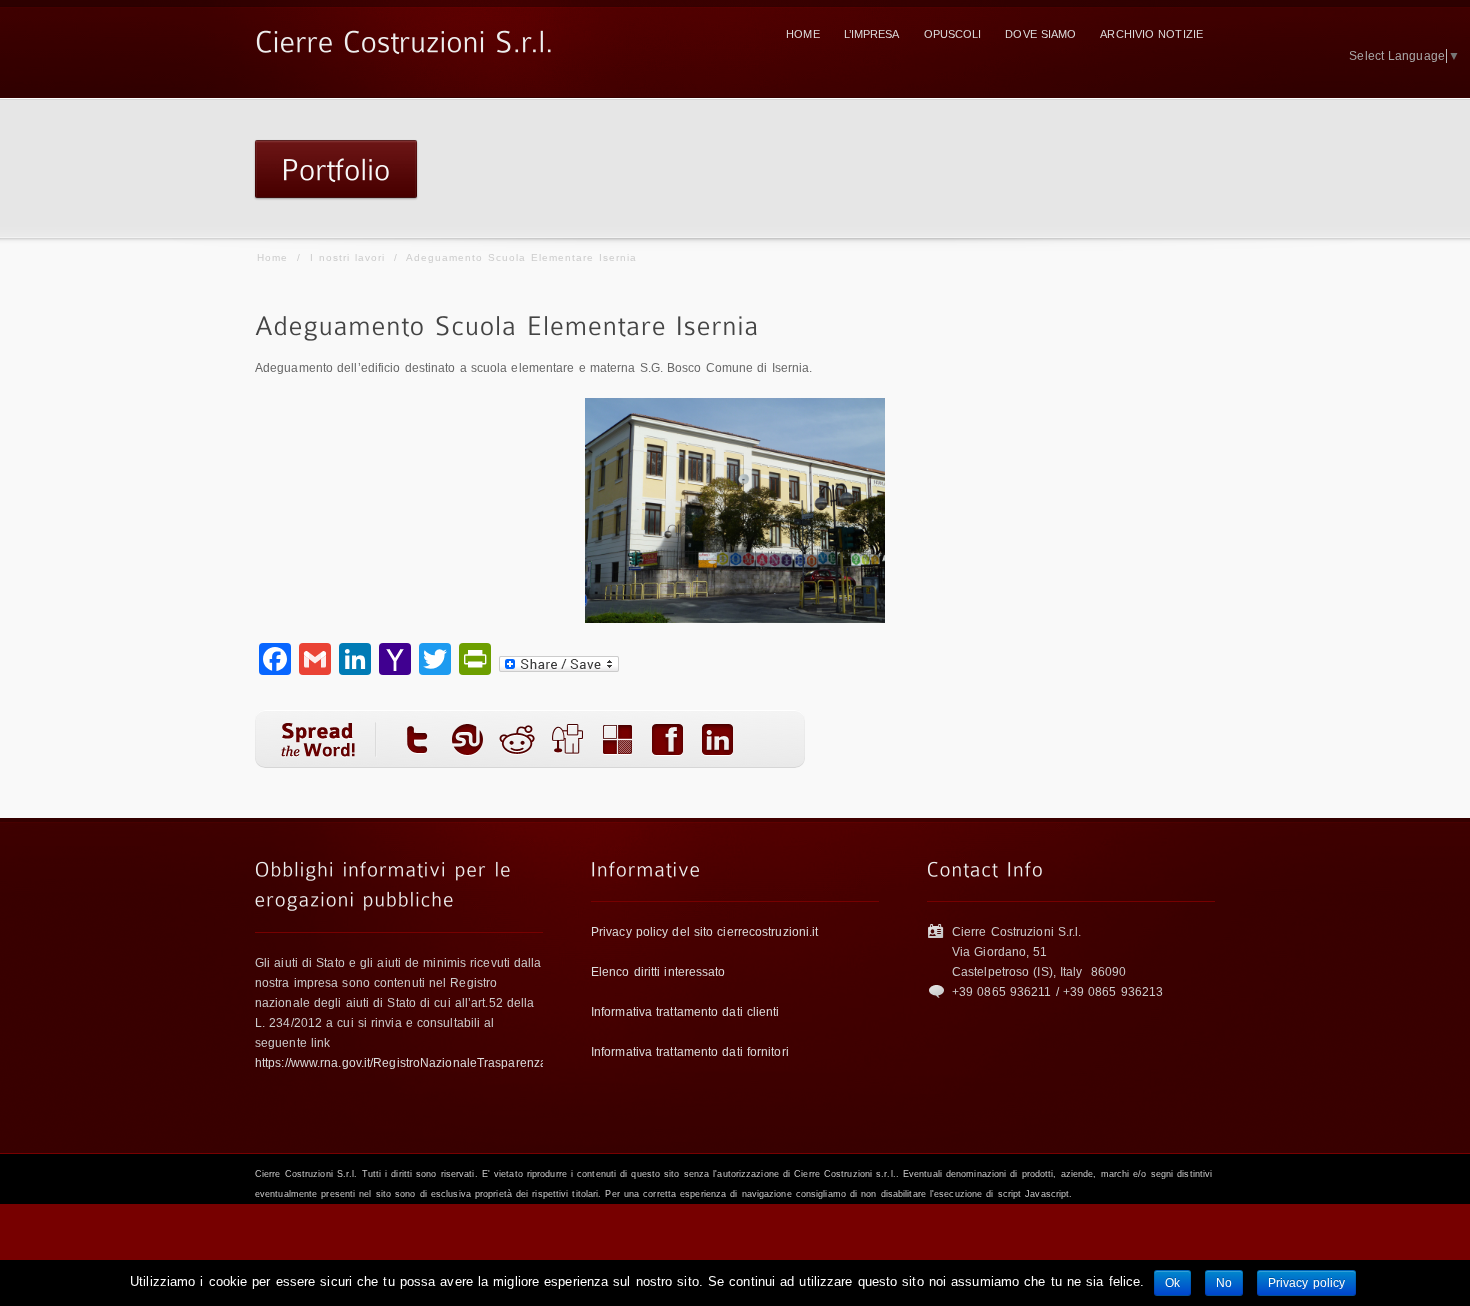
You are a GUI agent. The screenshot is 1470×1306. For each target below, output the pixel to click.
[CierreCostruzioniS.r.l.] (404, 38)
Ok (1172, 1283)
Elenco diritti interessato (658, 972)
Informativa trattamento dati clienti (685, 1012)
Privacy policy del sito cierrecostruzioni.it (704, 932)
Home (272, 257)
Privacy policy (1306, 1283)
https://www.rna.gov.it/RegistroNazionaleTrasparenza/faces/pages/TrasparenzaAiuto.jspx (502, 1063)
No (1224, 1283)
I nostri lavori (347, 257)
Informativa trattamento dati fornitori (690, 1052)
